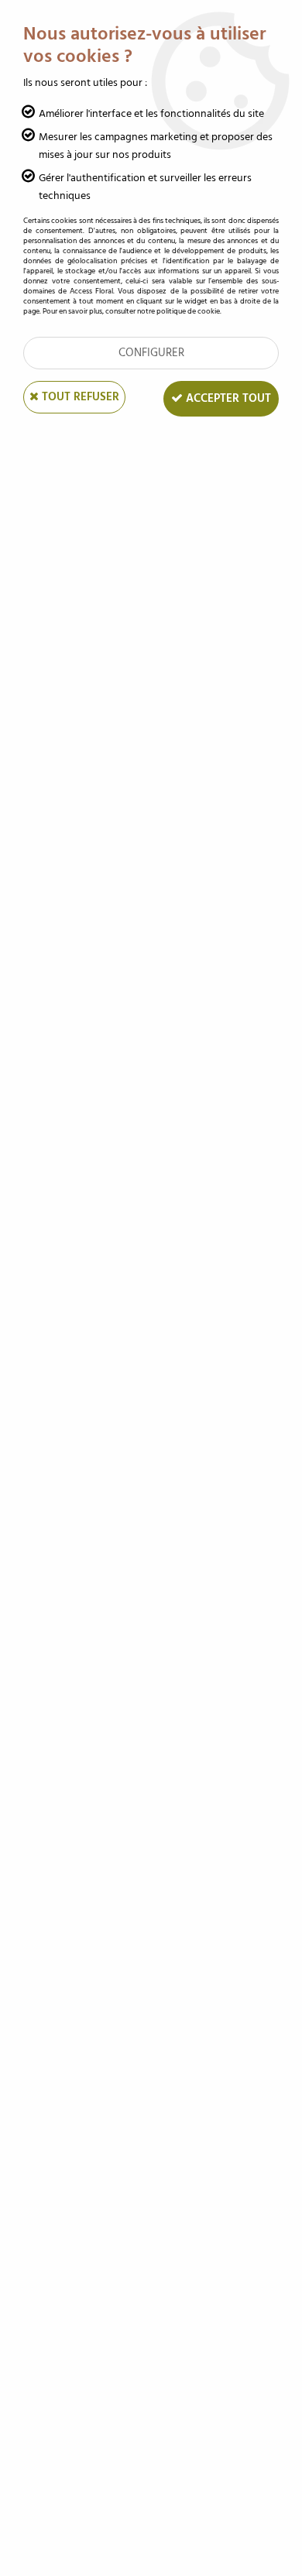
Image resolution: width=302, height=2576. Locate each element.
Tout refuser (79, 397)
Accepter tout (227, 398)
